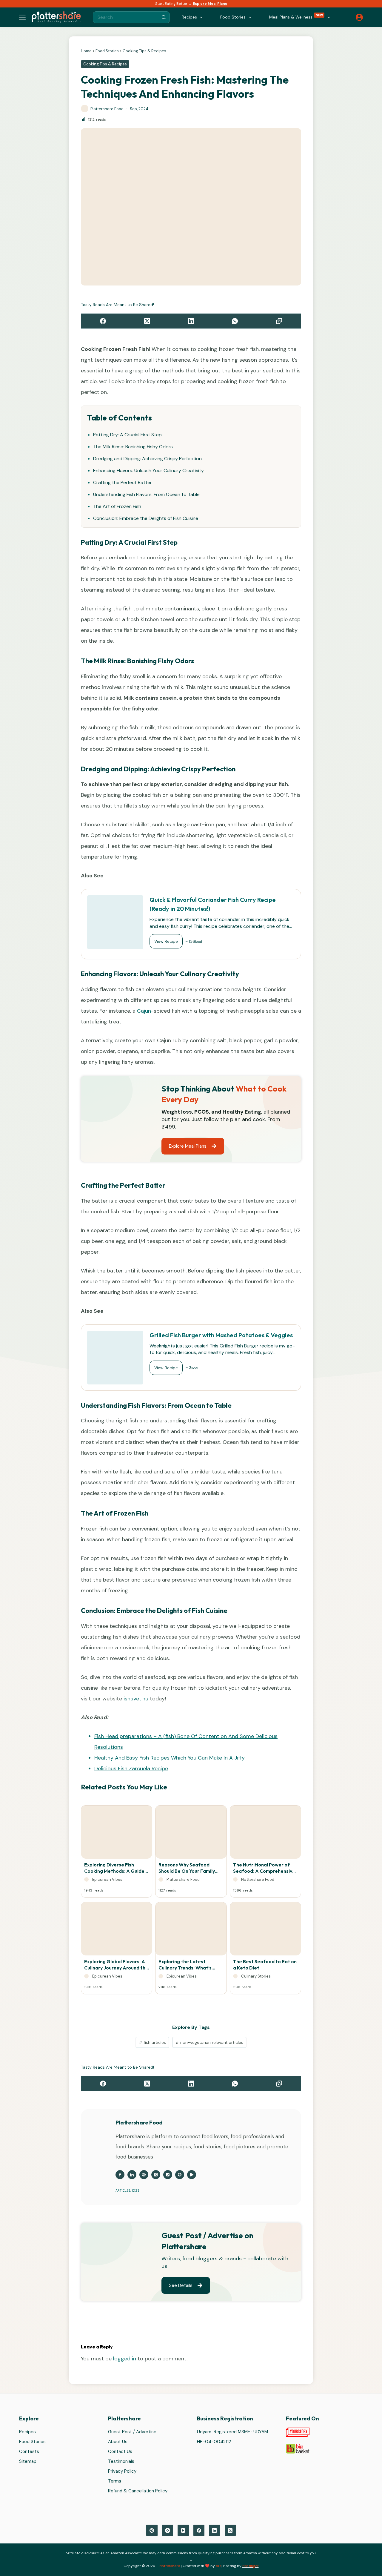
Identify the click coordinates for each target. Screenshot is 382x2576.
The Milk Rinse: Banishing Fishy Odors (133, 447)
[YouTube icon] (192, 2175)
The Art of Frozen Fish (117, 506)
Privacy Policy (122, 2471)
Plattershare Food (183, 1879)
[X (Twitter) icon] (156, 2175)
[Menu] (22, 17)
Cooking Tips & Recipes (144, 51)
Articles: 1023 (127, 2190)
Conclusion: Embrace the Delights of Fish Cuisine (146, 518)
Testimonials (121, 2462)
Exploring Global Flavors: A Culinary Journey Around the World (116, 1965)
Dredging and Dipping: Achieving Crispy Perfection (147, 459)
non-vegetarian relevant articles (209, 2042)
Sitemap (28, 2462)
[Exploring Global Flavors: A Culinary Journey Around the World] (117, 1930)
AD (218, 2566)
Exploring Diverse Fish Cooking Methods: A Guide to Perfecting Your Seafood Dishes (116, 1868)
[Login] (359, 17)
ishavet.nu (136, 1699)
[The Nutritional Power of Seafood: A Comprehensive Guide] (265, 1834)
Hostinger (251, 2566)
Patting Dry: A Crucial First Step (127, 435)
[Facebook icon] (120, 2175)
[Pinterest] (152, 2531)
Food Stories (107, 51)
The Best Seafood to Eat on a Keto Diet (265, 1965)
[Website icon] (144, 2175)
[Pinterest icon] (180, 2175)
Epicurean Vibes (107, 1879)
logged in (125, 2359)
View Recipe (166, 941)
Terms (115, 2481)
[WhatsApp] (235, 321)
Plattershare (169, 2566)
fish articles (152, 2042)
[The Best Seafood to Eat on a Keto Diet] (265, 1930)
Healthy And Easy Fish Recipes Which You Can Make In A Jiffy (170, 1758)
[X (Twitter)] (147, 321)
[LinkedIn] (191, 321)
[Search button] (164, 17)
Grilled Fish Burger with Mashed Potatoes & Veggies (221, 1335)
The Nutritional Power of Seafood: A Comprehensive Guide (264, 1868)
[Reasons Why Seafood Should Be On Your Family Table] (191, 1834)
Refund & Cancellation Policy (138, 2491)
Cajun (144, 1011)
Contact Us (120, 2452)
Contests (29, 2452)
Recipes (27, 2432)
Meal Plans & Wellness (296, 17)
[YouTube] (183, 2531)
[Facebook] (103, 321)
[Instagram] (168, 2531)
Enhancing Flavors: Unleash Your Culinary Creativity (148, 470)
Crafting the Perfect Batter (123, 482)
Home (86, 51)
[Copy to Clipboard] (279, 321)
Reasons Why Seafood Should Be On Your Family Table (187, 1868)
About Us (118, 2442)
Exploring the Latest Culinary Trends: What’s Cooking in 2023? (185, 1965)
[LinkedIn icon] (132, 2175)
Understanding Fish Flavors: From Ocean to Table (146, 494)
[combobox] (126, 17)
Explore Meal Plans (210, 4)
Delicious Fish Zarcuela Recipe (131, 1768)
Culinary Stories (256, 1976)
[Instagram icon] (168, 2175)
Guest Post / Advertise (132, 2432)
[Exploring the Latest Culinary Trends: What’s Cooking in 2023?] (191, 1930)
